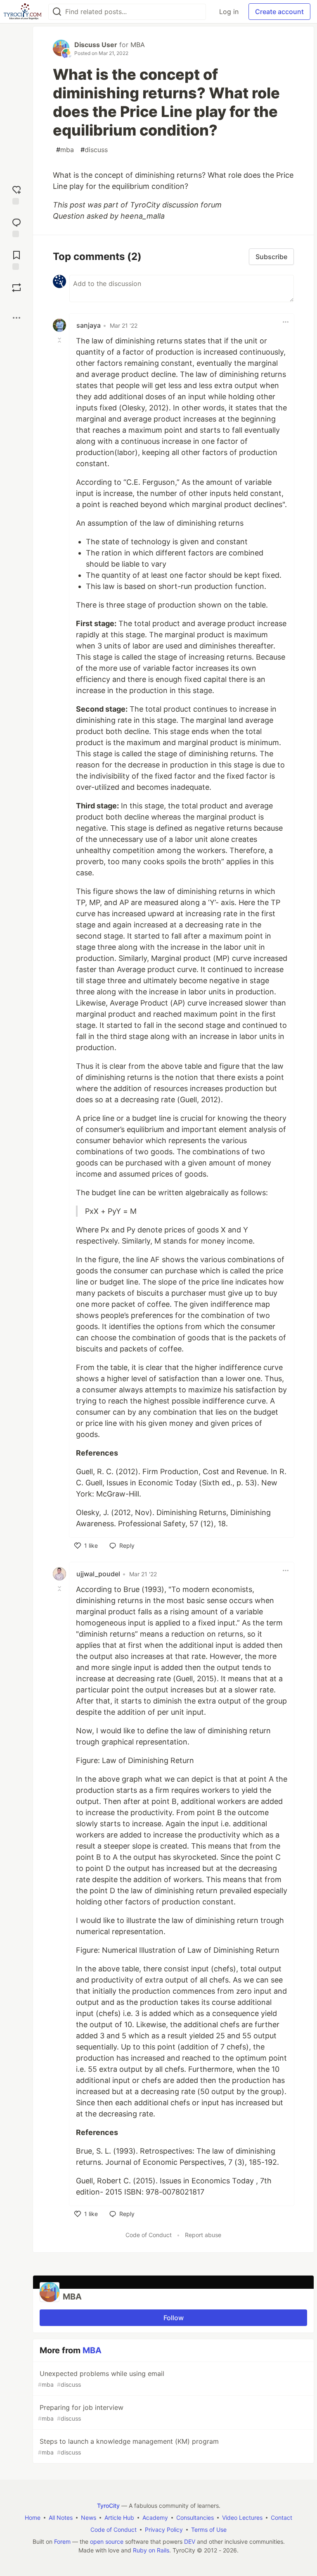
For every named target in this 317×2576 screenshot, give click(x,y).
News (89, 2518)
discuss (94, 150)
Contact (282, 2518)
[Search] (57, 12)
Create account (279, 12)
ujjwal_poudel (98, 1574)
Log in (229, 12)
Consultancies (195, 2518)
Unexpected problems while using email (101, 2379)
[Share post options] (17, 318)
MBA (138, 45)
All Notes (61, 2518)
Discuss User (96, 45)
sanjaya (89, 325)
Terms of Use (209, 2530)
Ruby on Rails (151, 2550)
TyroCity (108, 2506)
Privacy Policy (164, 2530)
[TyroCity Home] (22, 12)
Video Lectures (242, 2518)
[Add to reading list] (17, 259)
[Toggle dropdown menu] (286, 322)
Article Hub (119, 2518)
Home (33, 2518)
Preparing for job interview (81, 2413)
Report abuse (203, 2235)
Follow (174, 2318)
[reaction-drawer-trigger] (17, 194)
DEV (190, 2541)
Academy (155, 2518)
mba (65, 150)
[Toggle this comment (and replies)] (60, 340)
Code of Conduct (149, 2235)
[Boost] (17, 288)
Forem (62, 2541)
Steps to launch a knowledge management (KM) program (128, 2446)
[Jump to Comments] (17, 227)
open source (107, 2541)
